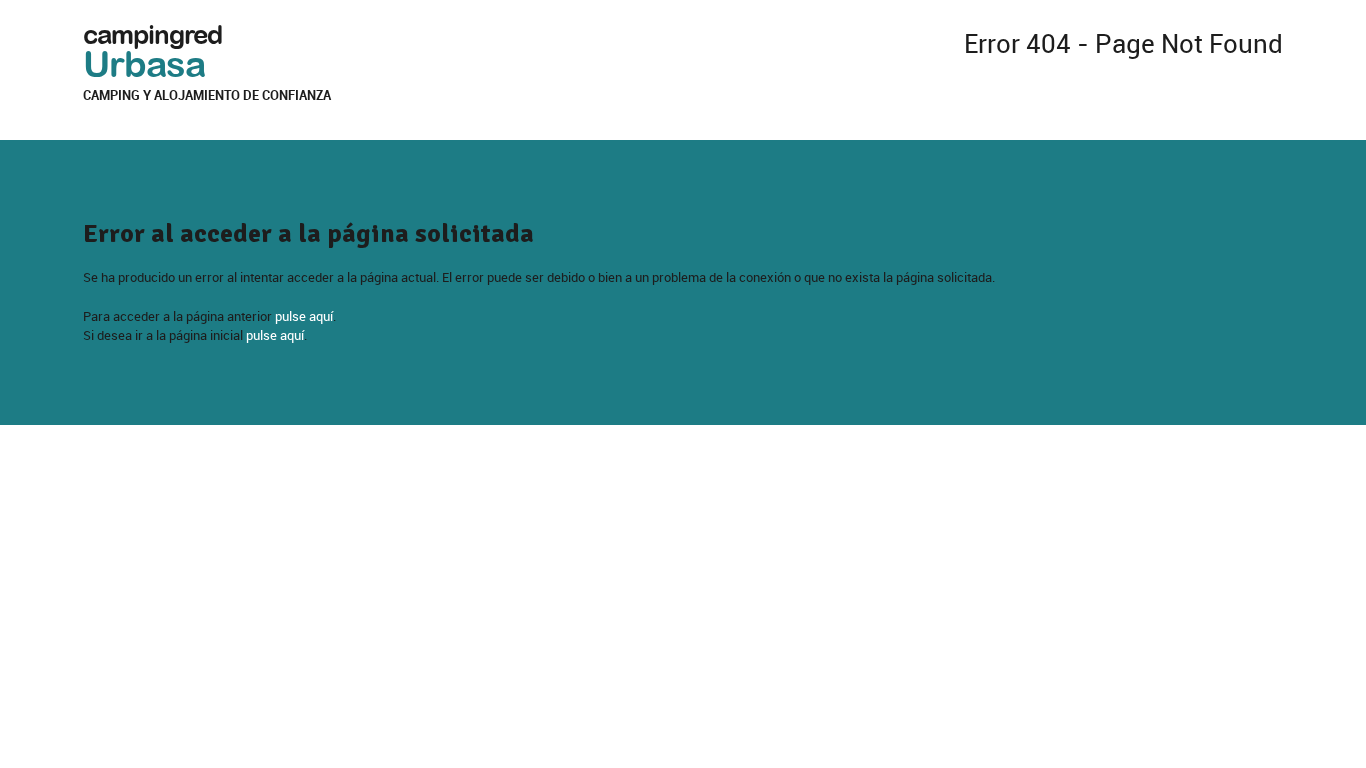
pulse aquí (304, 316)
